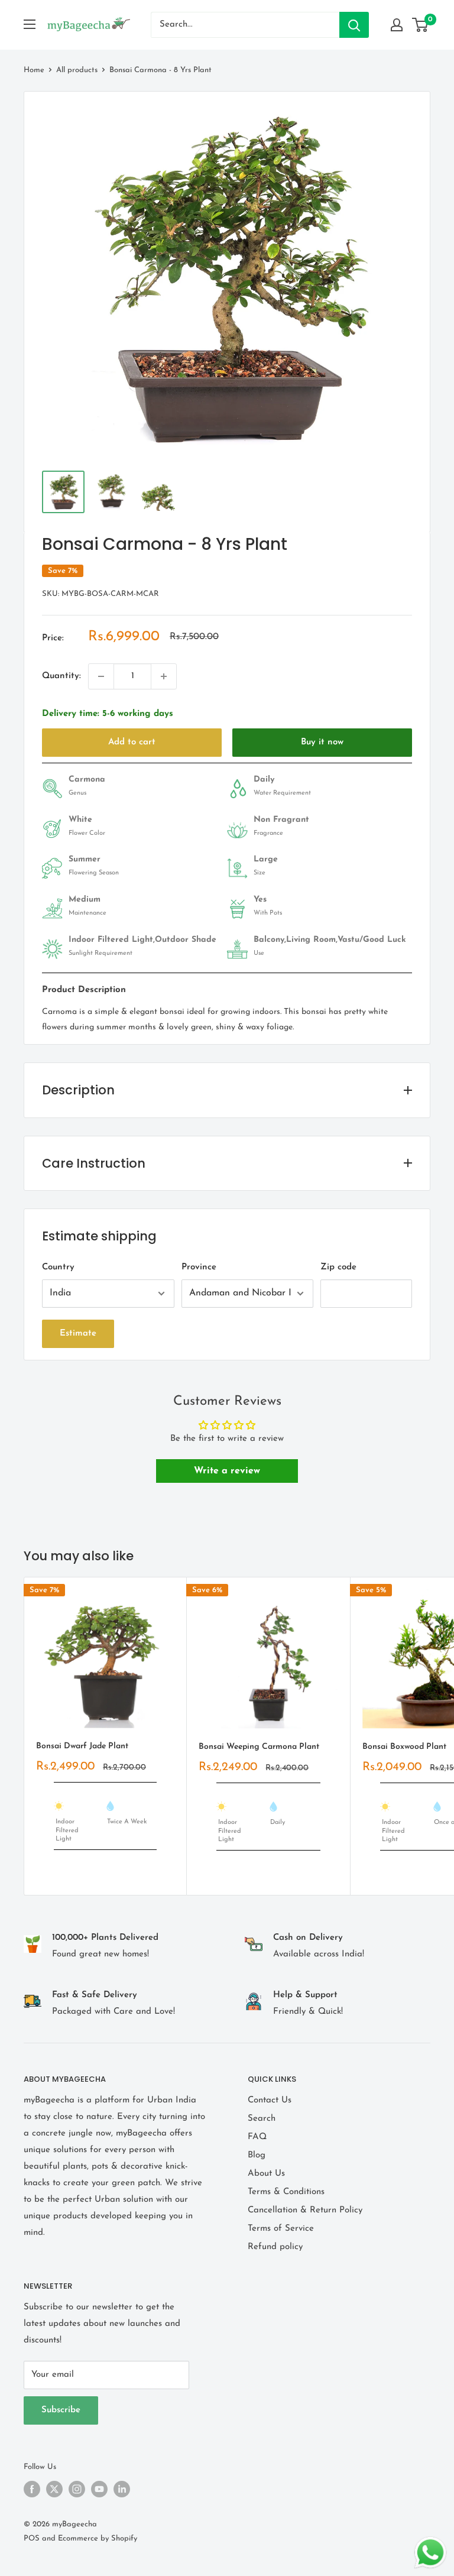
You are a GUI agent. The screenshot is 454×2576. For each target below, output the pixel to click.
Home (34, 70)
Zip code (338, 1267)
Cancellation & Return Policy (305, 2210)
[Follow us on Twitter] (54, 2489)
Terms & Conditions (286, 2192)
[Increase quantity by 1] (164, 676)
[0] (421, 25)
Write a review (227, 1471)
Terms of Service (281, 2229)
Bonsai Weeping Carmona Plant (259, 1747)
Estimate (78, 1334)
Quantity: (61, 676)
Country (58, 1267)
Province (199, 1267)
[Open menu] (30, 24)
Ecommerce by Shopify (98, 2538)
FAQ (257, 2137)
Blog (257, 2155)
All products (77, 70)
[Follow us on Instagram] (77, 2489)
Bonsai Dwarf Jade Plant (82, 1746)
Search (262, 2119)
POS (32, 2538)
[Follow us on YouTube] (99, 2489)
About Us (266, 2174)
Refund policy (275, 2247)
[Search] (354, 25)
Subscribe (61, 2410)
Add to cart (132, 742)
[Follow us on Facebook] (32, 2489)
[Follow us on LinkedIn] (122, 2489)
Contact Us (270, 2100)
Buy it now (322, 742)
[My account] (397, 25)
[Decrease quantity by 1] (101, 676)
